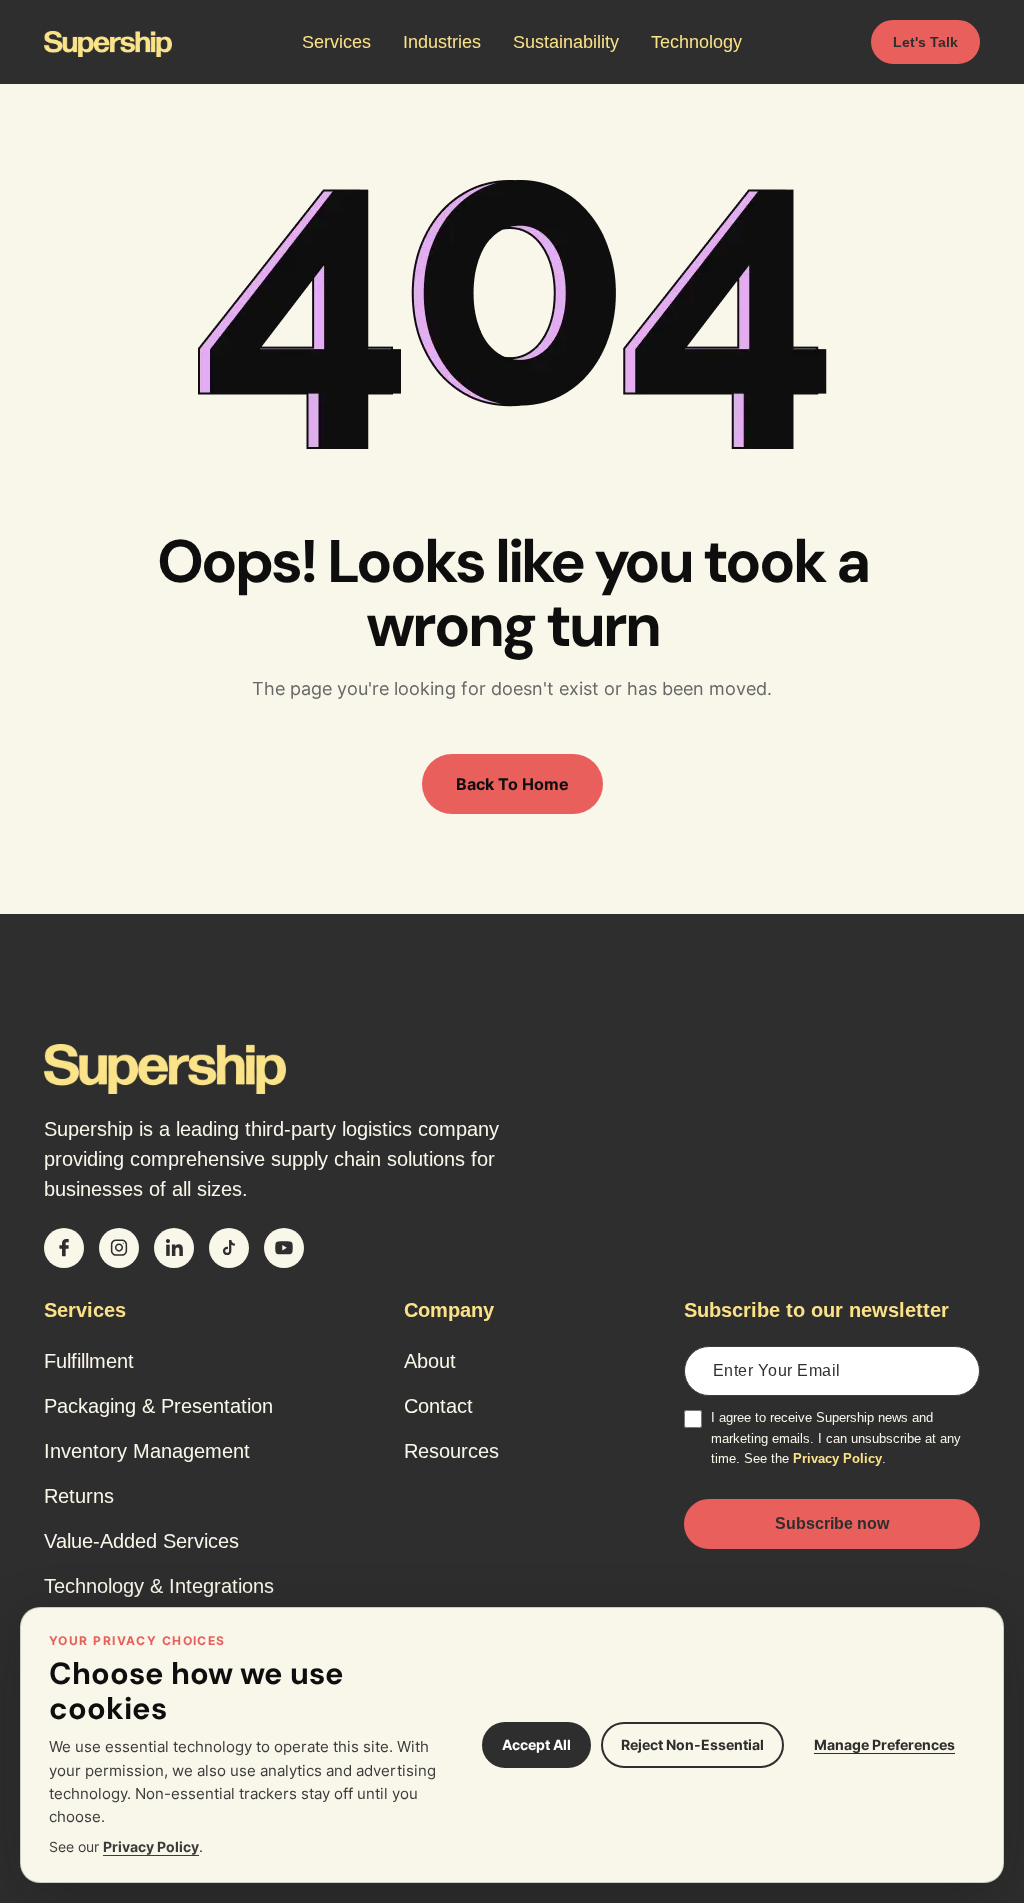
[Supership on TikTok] (229, 1248)
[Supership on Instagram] (119, 1248)
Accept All (536, 1744)
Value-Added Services (141, 1541)
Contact (438, 1406)
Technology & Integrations (159, 1586)
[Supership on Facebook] (64, 1248)
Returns (79, 1496)
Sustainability (566, 42)
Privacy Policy (837, 1458)
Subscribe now (832, 1523)
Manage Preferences (884, 1744)
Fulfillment (89, 1361)
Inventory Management (147, 1451)
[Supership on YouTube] (284, 1248)
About (430, 1361)
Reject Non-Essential (692, 1744)
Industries (442, 42)
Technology (696, 42)
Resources (451, 1451)
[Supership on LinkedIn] (174, 1248)
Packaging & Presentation (158, 1406)
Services (336, 42)
